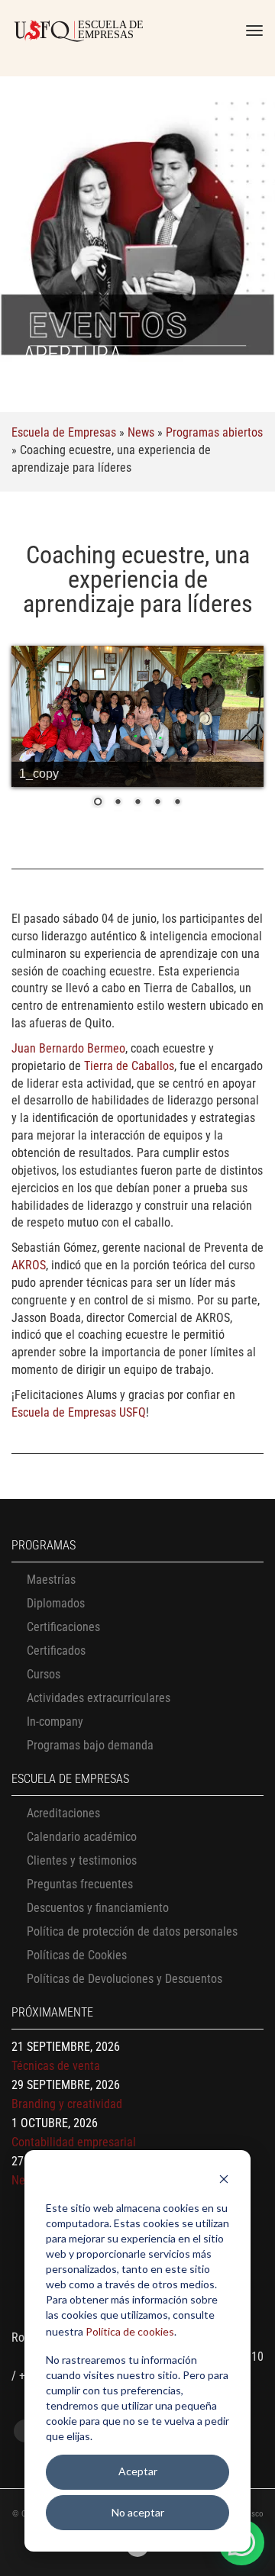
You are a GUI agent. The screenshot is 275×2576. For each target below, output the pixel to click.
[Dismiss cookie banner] (224, 2181)
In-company (55, 1722)
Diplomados (56, 1603)
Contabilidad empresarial (74, 2142)
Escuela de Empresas (64, 432)
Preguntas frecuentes (80, 1884)
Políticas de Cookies (77, 1955)
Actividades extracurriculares (99, 1698)
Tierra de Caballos (129, 1066)
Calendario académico (82, 1837)
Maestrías (51, 1580)
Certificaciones (63, 1627)
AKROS (29, 1265)
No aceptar (138, 2512)
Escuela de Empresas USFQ (79, 1412)
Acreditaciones (63, 1813)
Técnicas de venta (56, 2066)
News (141, 432)
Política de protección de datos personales (132, 1931)
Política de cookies (130, 2331)
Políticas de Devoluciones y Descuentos (125, 1979)
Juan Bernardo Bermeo (68, 1048)
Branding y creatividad (67, 2104)
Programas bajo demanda (90, 1745)
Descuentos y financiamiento (98, 1908)
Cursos (44, 1674)
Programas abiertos (214, 432)
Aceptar (138, 2471)
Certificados (56, 1651)
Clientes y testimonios (82, 1860)
